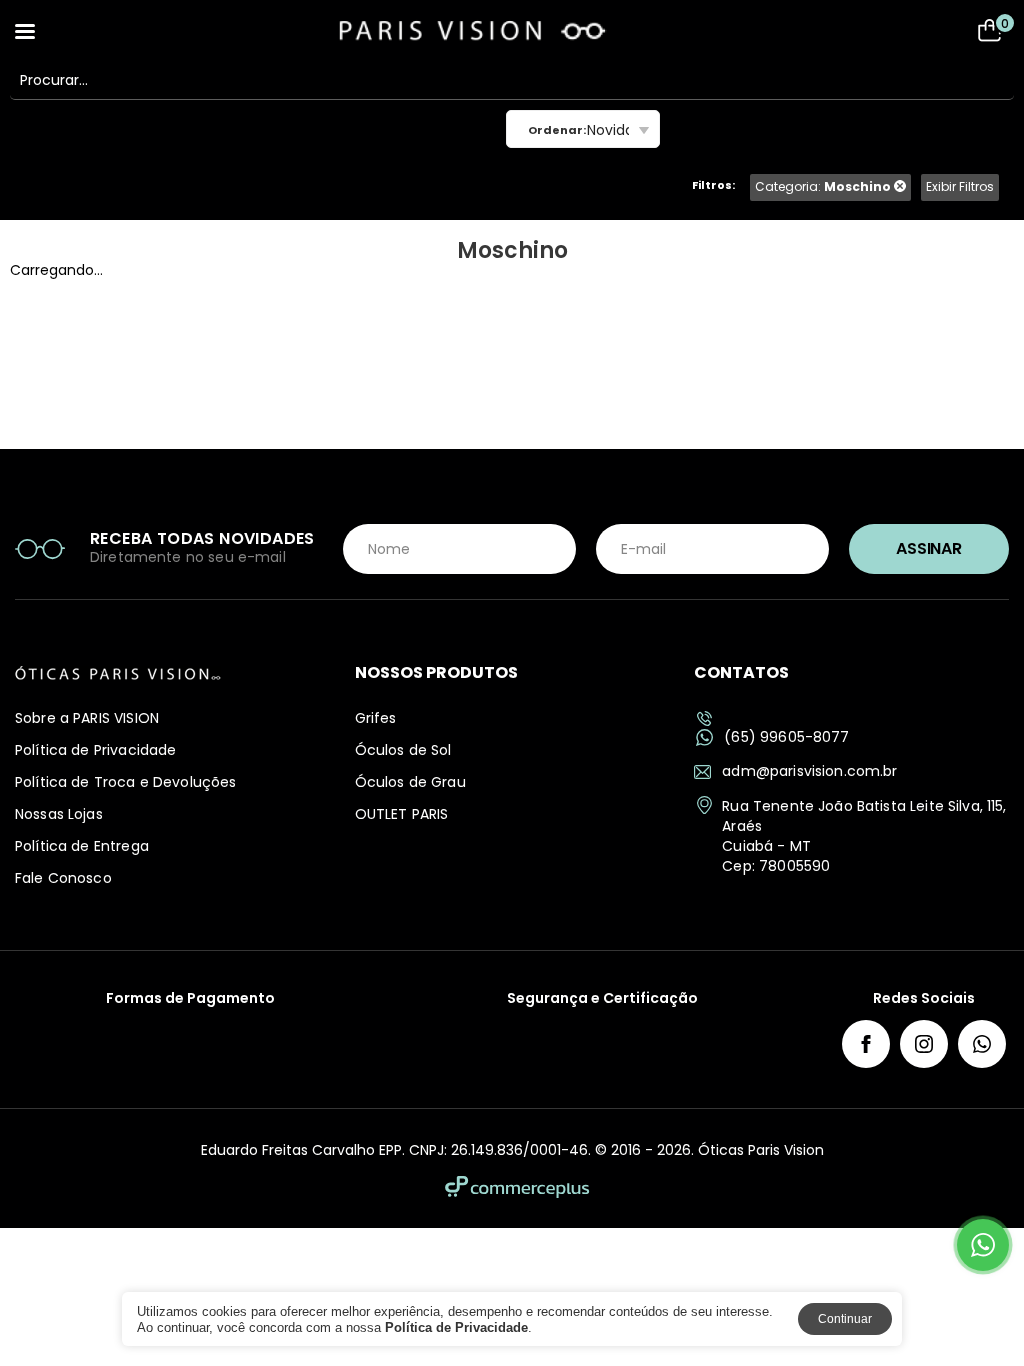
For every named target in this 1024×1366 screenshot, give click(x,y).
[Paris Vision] (512, 30)
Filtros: (713, 185)
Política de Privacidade (95, 750)
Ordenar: (557, 130)
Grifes (376, 718)
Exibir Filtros (960, 186)
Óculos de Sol (403, 750)
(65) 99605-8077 (786, 737)
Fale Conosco (63, 878)
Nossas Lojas (59, 814)
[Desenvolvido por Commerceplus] (517, 1187)
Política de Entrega (82, 846)
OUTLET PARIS (402, 814)
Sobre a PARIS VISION (87, 718)
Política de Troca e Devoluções (126, 782)
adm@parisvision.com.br (809, 771)
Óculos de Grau (410, 782)
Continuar (845, 1319)
